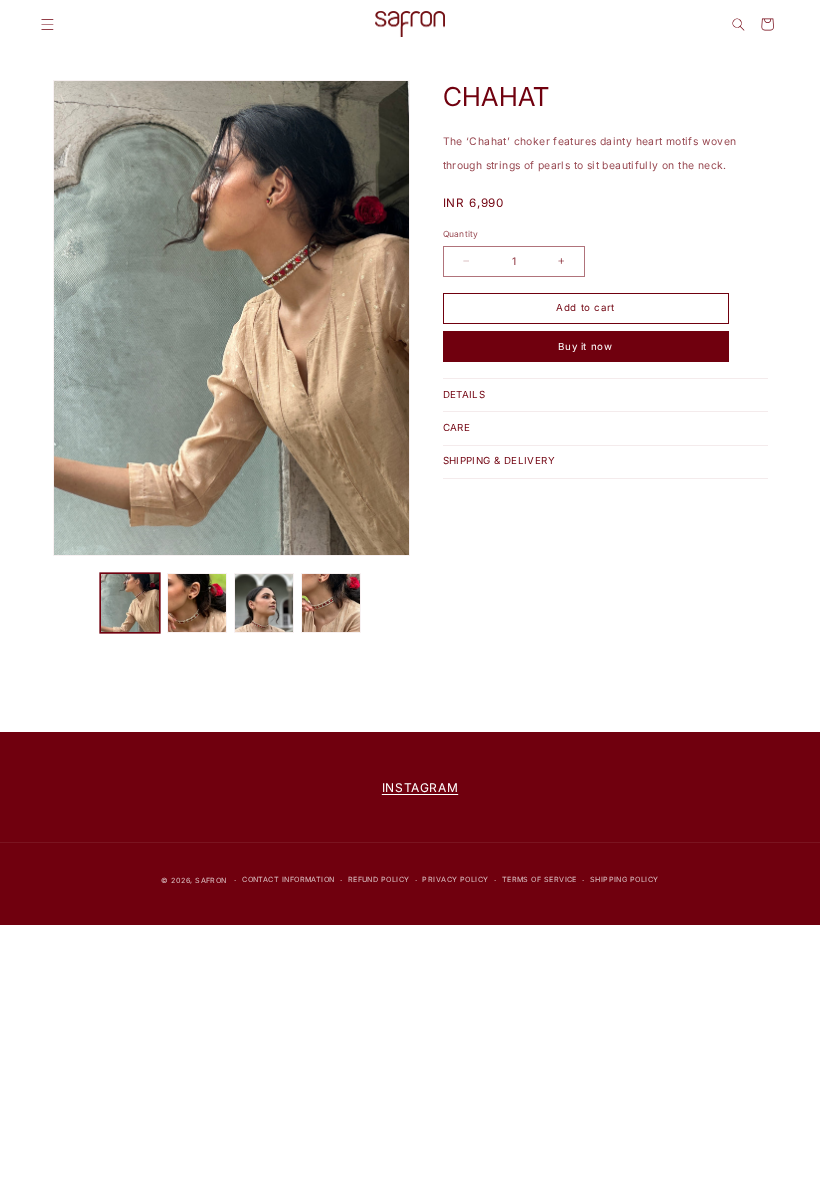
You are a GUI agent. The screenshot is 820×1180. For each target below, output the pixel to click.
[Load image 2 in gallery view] (197, 603)
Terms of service (539, 879)
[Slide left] (75, 603)
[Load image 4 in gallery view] (331, 603)
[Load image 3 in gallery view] (264, 603)
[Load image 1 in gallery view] (130, 603)
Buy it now (585, 346)
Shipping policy (624, 879)
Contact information (288, 879)
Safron (211, 880)
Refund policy (379, 879)
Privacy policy (455, 879)
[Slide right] (388, 603)
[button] (47, 24)
